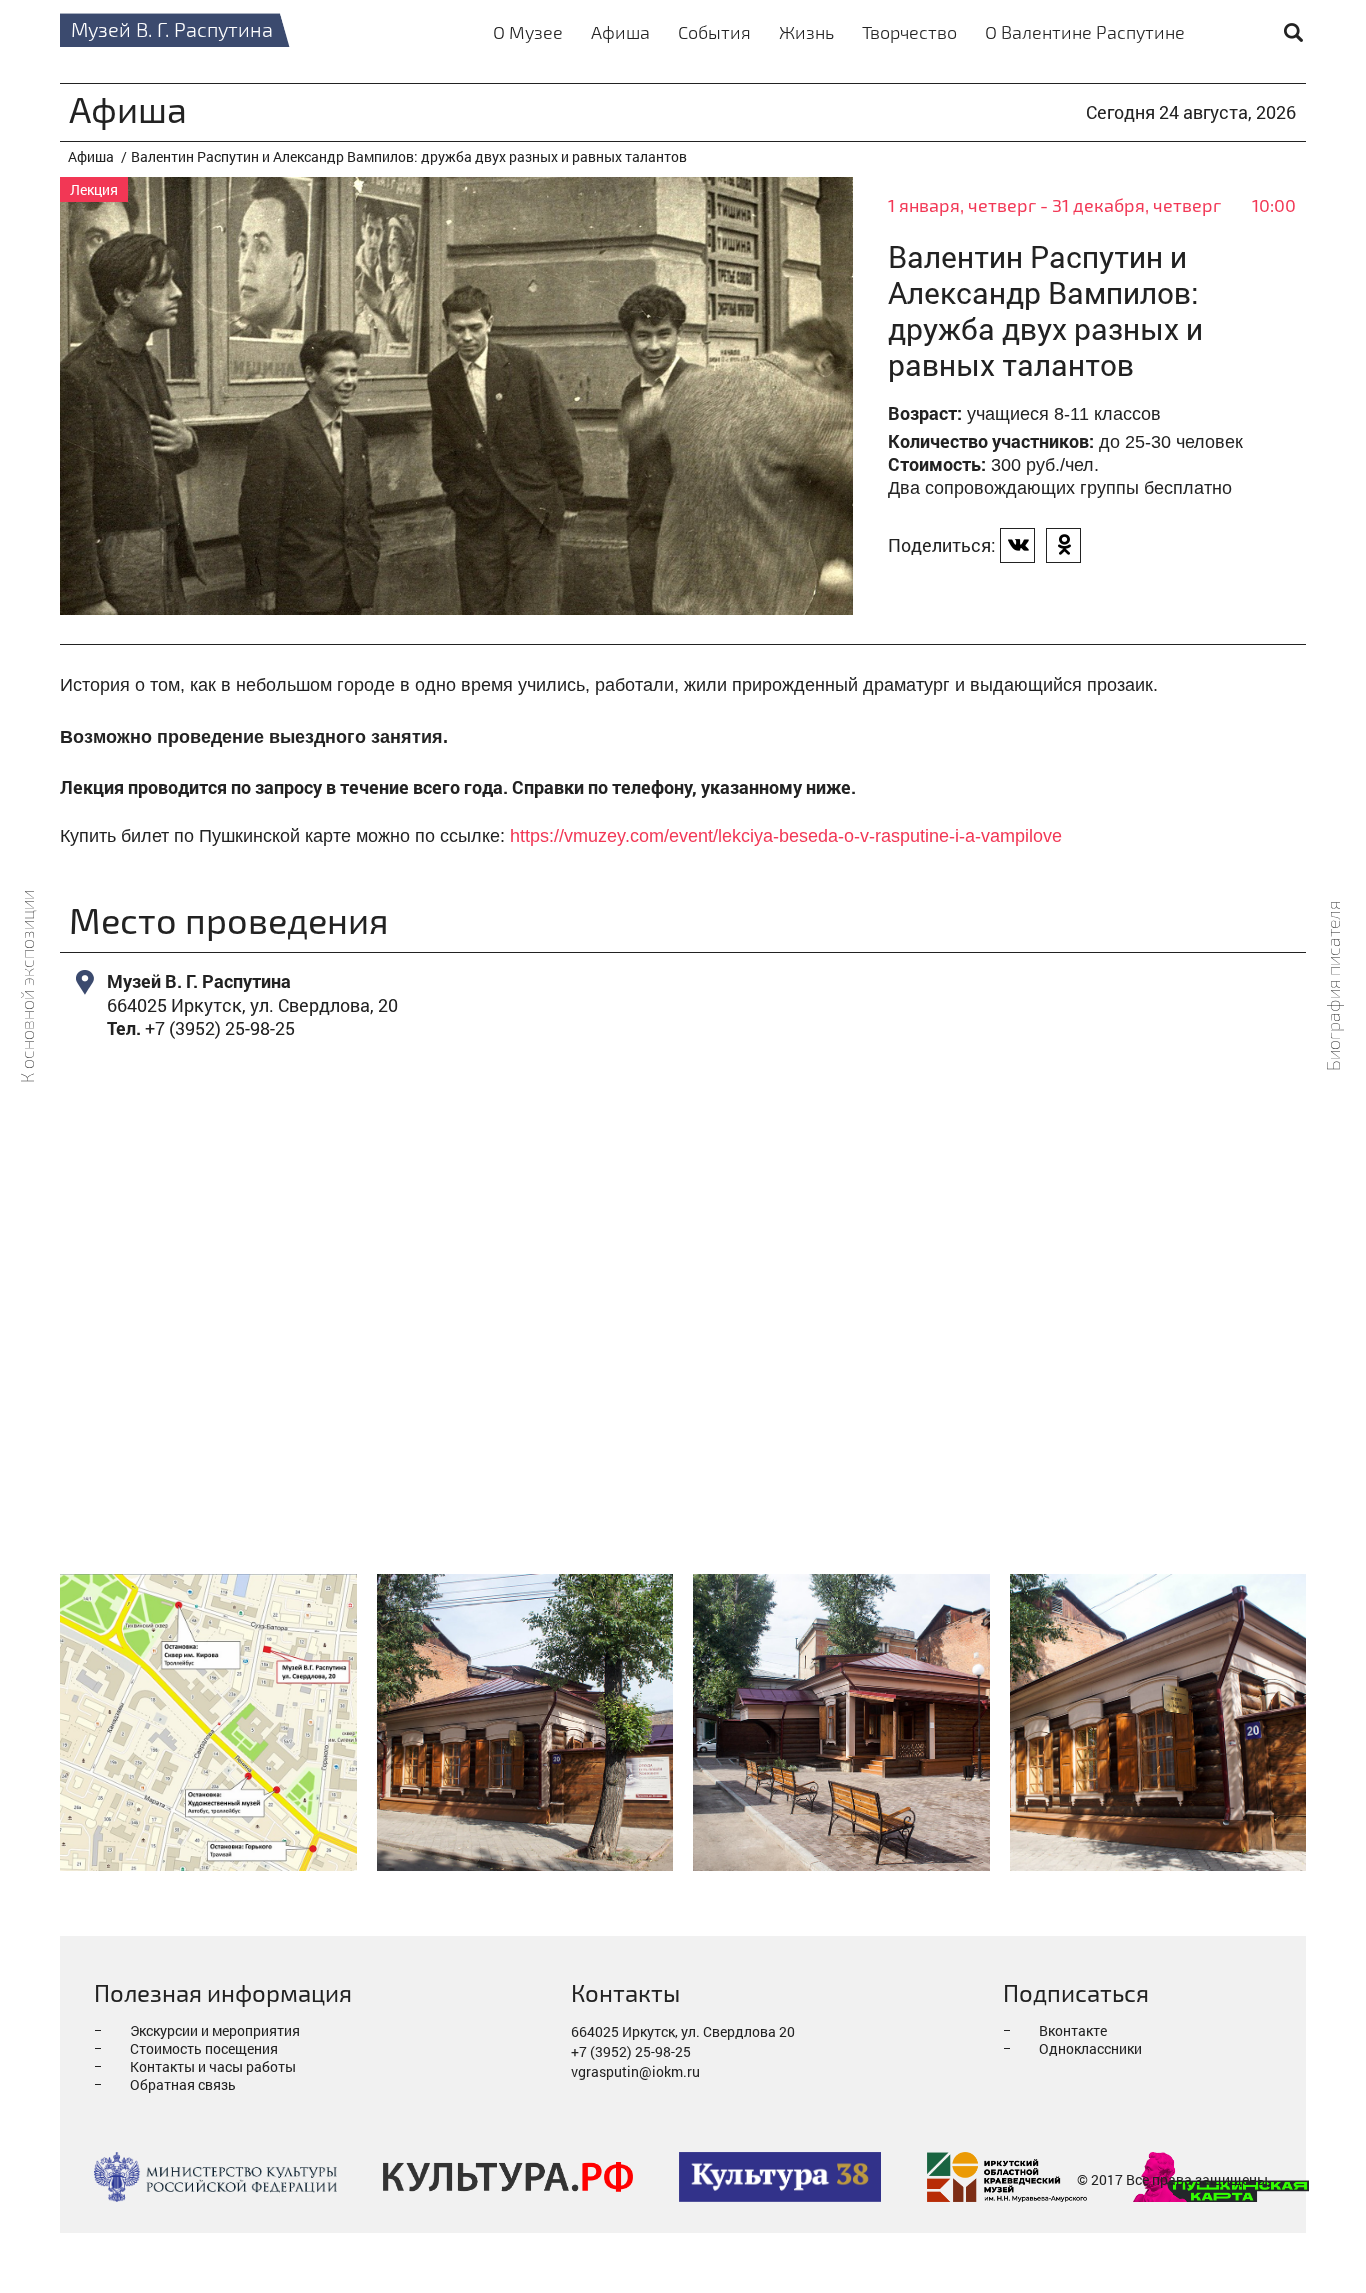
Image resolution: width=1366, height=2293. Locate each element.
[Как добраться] (208, 1722)
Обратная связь (183, 2084)
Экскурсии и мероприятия (215, 2030)
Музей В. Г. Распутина (172, 29)
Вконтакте (1073, 2030)
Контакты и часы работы (213, 2066)
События (714, 32)
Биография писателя (1334, 986)
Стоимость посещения (204, 2048)
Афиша (620, 32)
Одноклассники (1090, 2048)
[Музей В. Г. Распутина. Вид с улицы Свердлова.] (1158, 1722)
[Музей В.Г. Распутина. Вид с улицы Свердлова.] (525, 1722)
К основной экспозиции (28, 985)
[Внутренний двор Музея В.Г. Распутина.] (841, 1722)
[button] (1017, 545)
